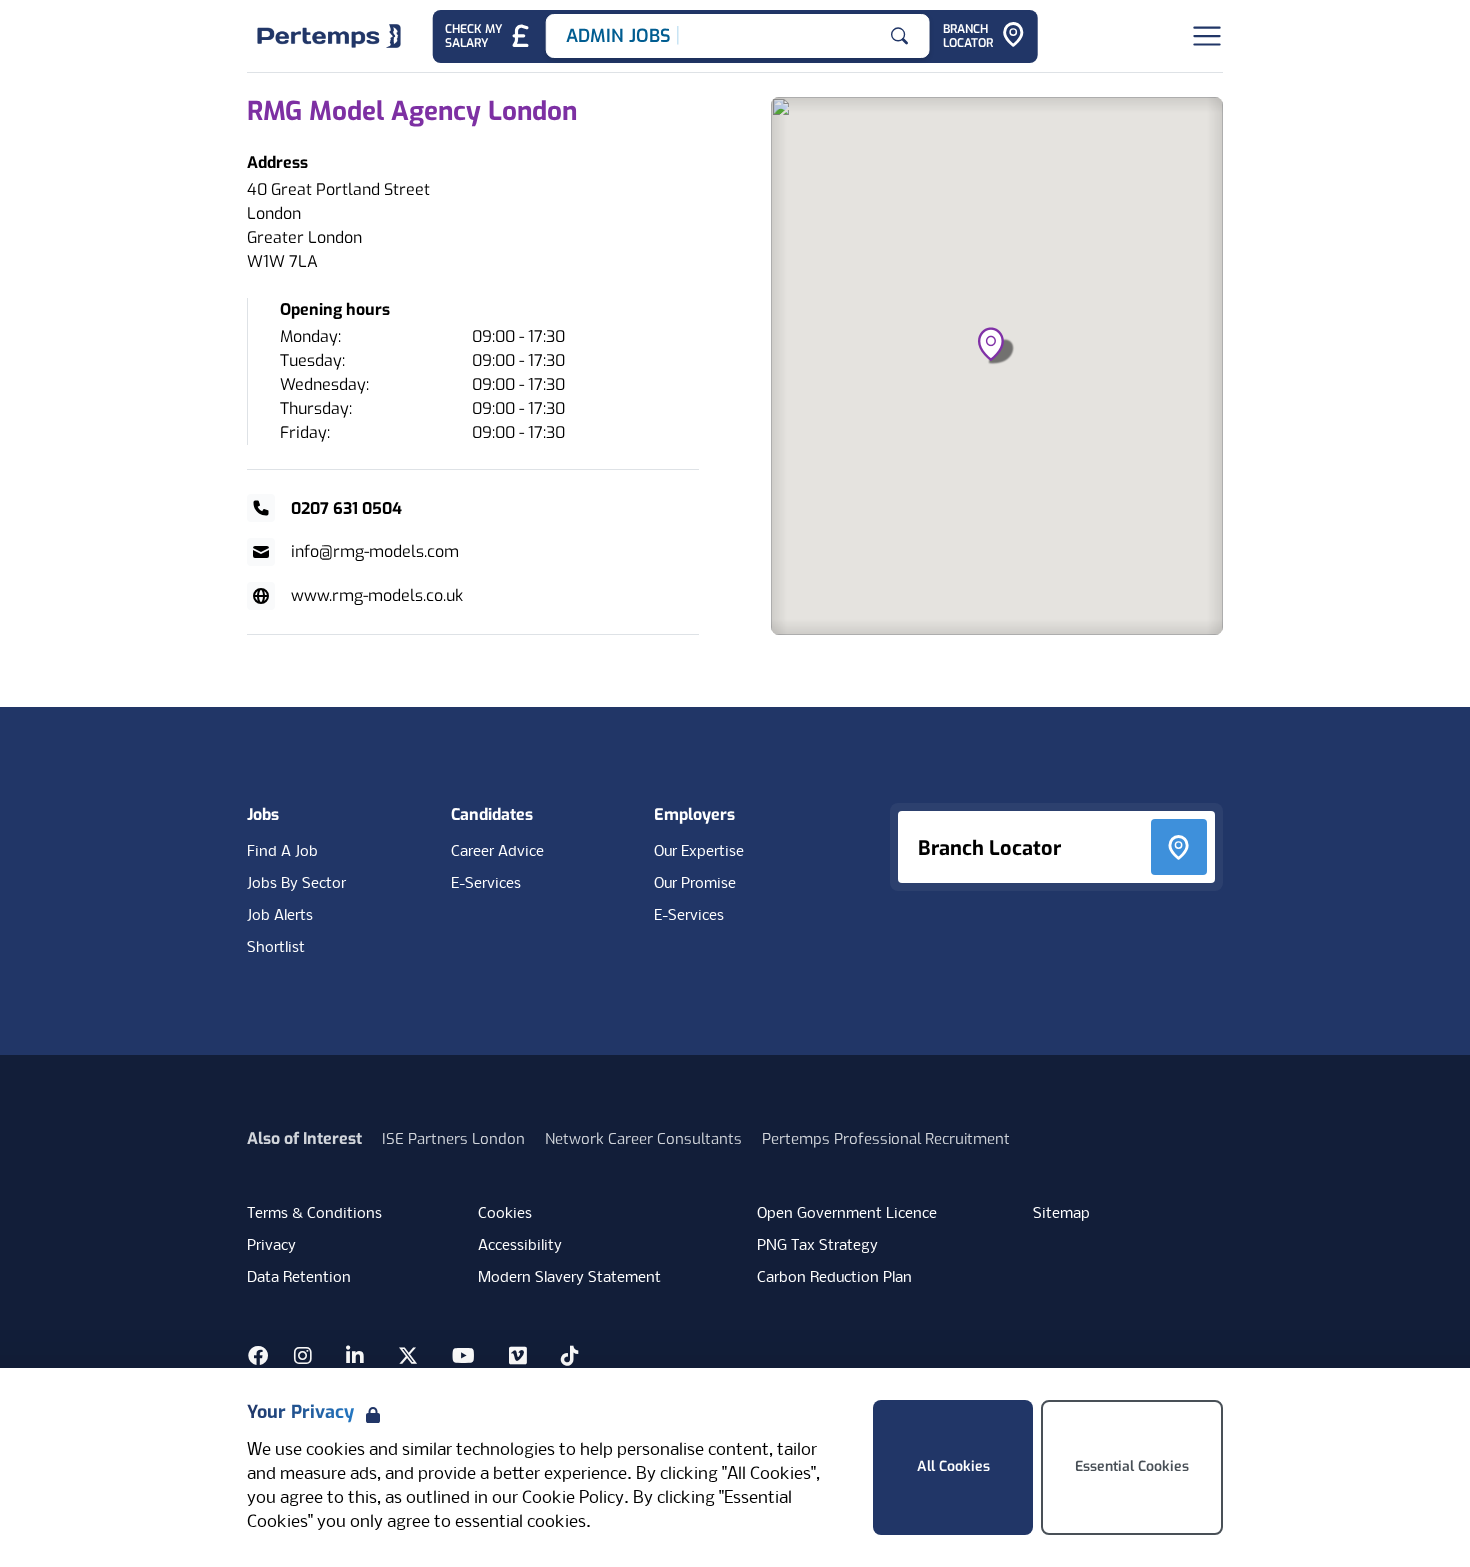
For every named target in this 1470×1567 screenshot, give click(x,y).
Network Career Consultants (643, 1139)
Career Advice (497, 852)
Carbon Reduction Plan (834, 1278)
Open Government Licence (847, 1214)
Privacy (271, 1246)
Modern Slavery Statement (569, 1278)
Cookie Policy (573, 1498)
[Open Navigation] (1207, 36)
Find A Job (282, 852)
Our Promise (695, 884)
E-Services (486, 884)
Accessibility (520, 1246)
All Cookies (953, 1466)
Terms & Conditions (314, 1214)
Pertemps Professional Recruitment (886, 1139)
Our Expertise (699, 852)
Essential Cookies (1132, 1466)
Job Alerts (280, 916)
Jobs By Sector (296, 884)
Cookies (505, 1214)
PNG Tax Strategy (817, 1246)
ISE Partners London (453, 1139)
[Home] (329, 36)
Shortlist (276, 948)
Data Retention (299, 1278)
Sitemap (1061, 1214)
